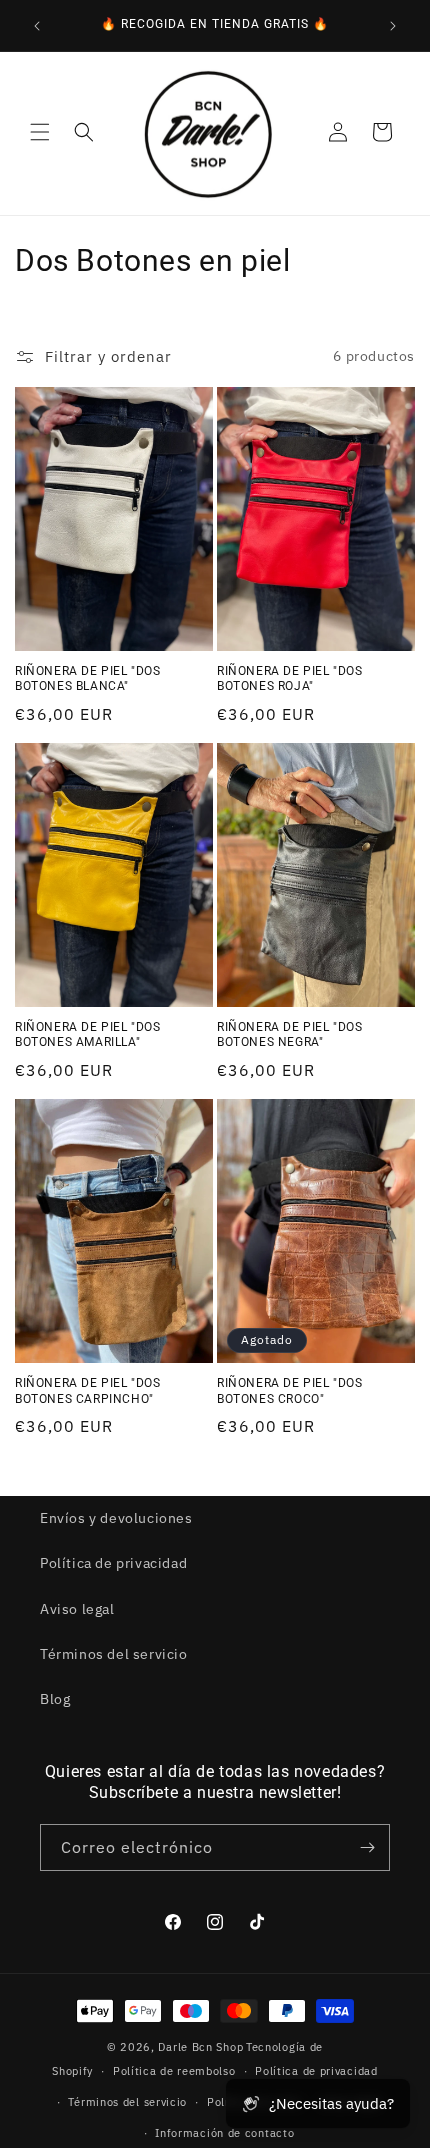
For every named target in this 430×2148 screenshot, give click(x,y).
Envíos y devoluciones (116, 1518)
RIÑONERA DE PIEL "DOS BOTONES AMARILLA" (88, 1035)
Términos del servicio (114, 1654)
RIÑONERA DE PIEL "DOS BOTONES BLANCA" (88, 679)
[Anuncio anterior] (37, 26)
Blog (55, 1699)
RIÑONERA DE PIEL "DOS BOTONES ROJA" (290, 679)
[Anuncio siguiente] (393, 26)
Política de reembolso (174, 2071)
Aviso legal (77, 1609)
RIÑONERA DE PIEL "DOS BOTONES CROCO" (290, 1391)
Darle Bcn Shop (200, 2047)
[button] (40, 132)
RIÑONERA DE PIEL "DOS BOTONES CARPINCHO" (88, 1391)
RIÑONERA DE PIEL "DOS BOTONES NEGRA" (290, 1035)
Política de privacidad (113, 1563)
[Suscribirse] (367, 1847)
